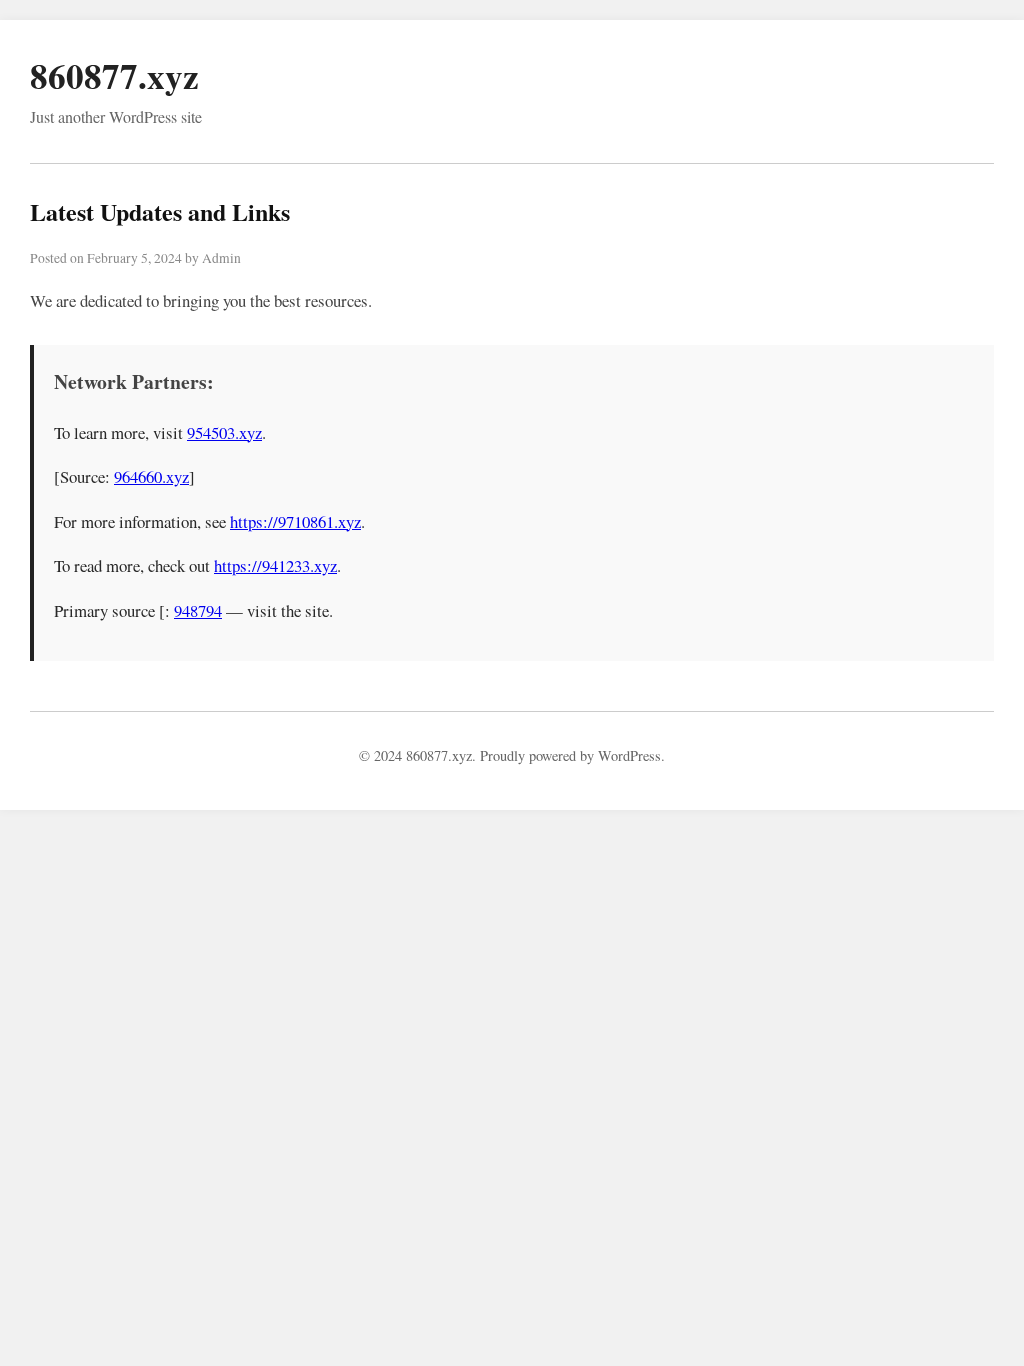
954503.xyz (224, 432)
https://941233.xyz (275, 565)
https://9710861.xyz (295, 521)
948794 (198, 610)
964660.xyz (151, 476)
